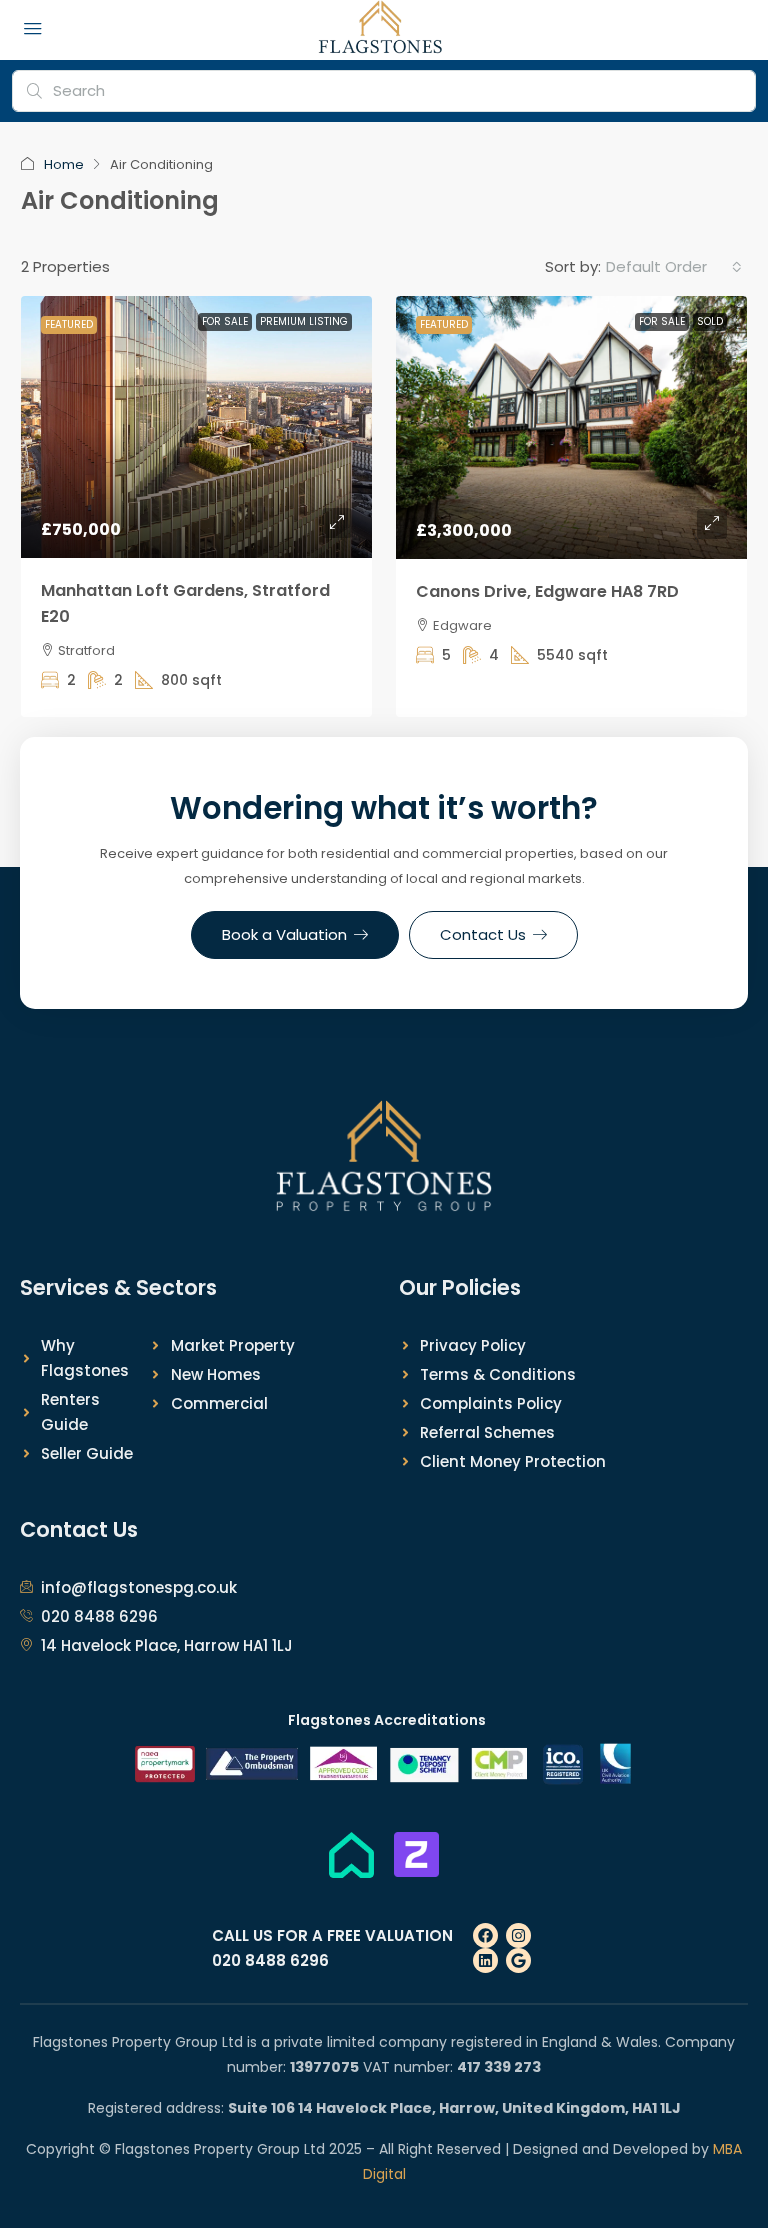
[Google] (518, 1960)
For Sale (225, 321)
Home (64, 164)
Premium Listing (304, 321)
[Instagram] (518, 1935)
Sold (710, 321)
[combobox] (674, 267)
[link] (196, 427)
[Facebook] (485, 1935)
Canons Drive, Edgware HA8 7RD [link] (547, 591)
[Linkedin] (485, 1960)
